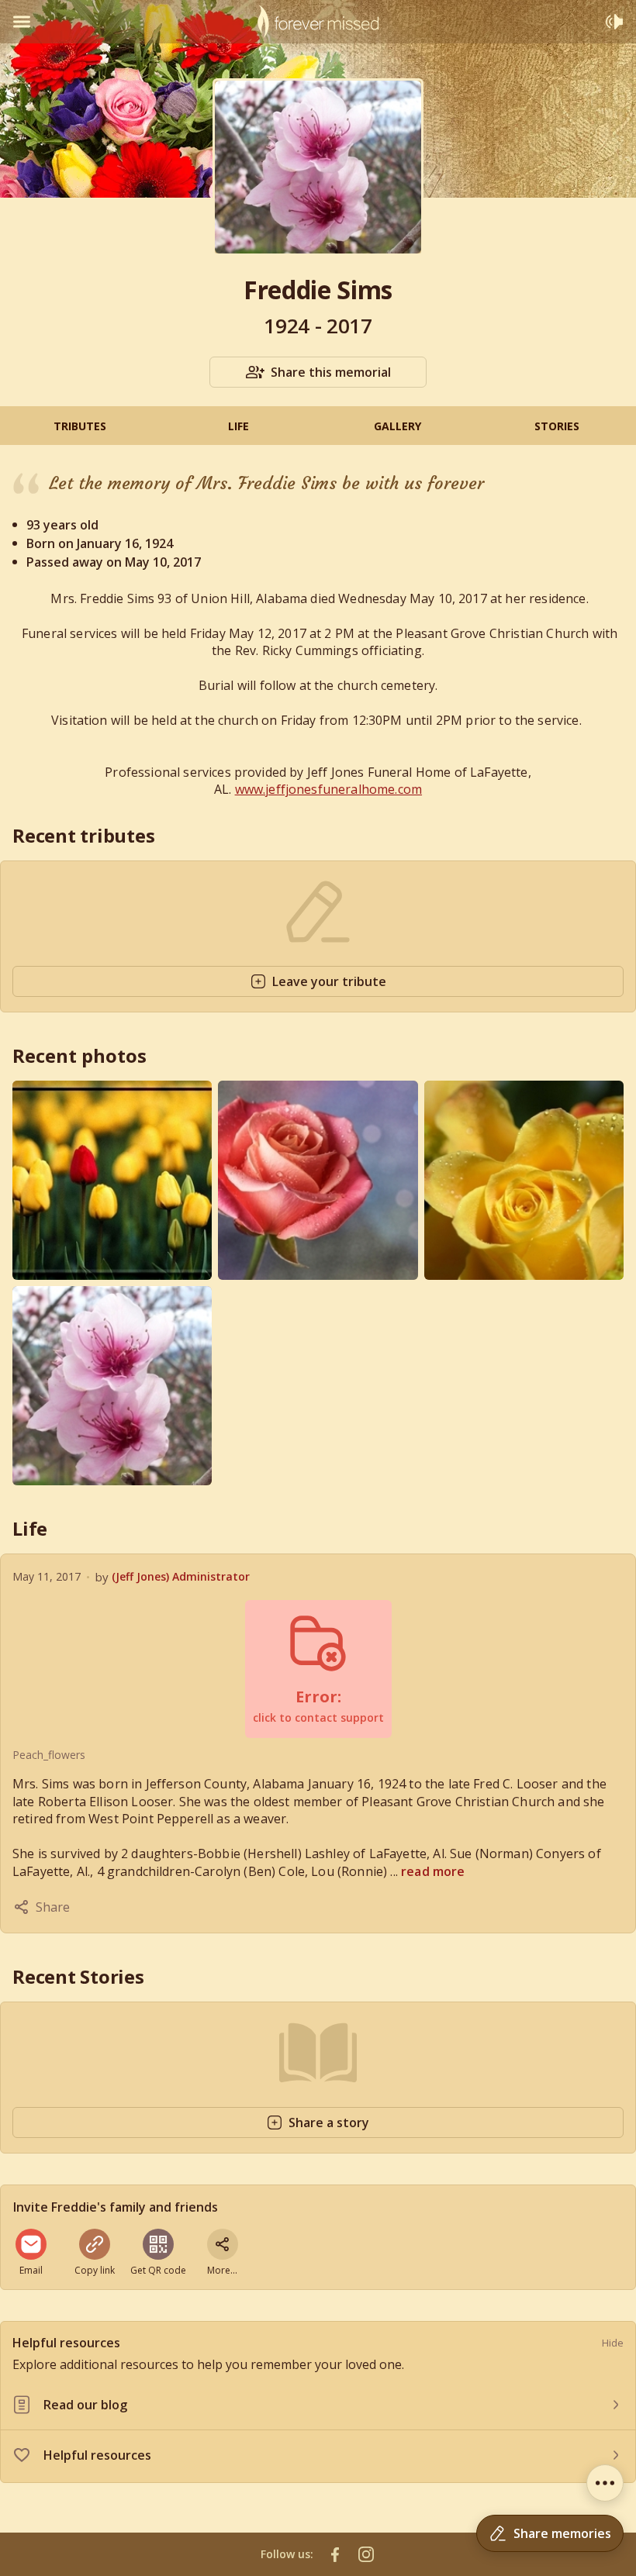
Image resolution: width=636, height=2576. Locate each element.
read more (433, 1871)
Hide (613, 2343)
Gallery (397, 426)
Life (238, 426)
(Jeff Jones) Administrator (181, 1576)
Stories (557, 426)
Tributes (80, 426)
